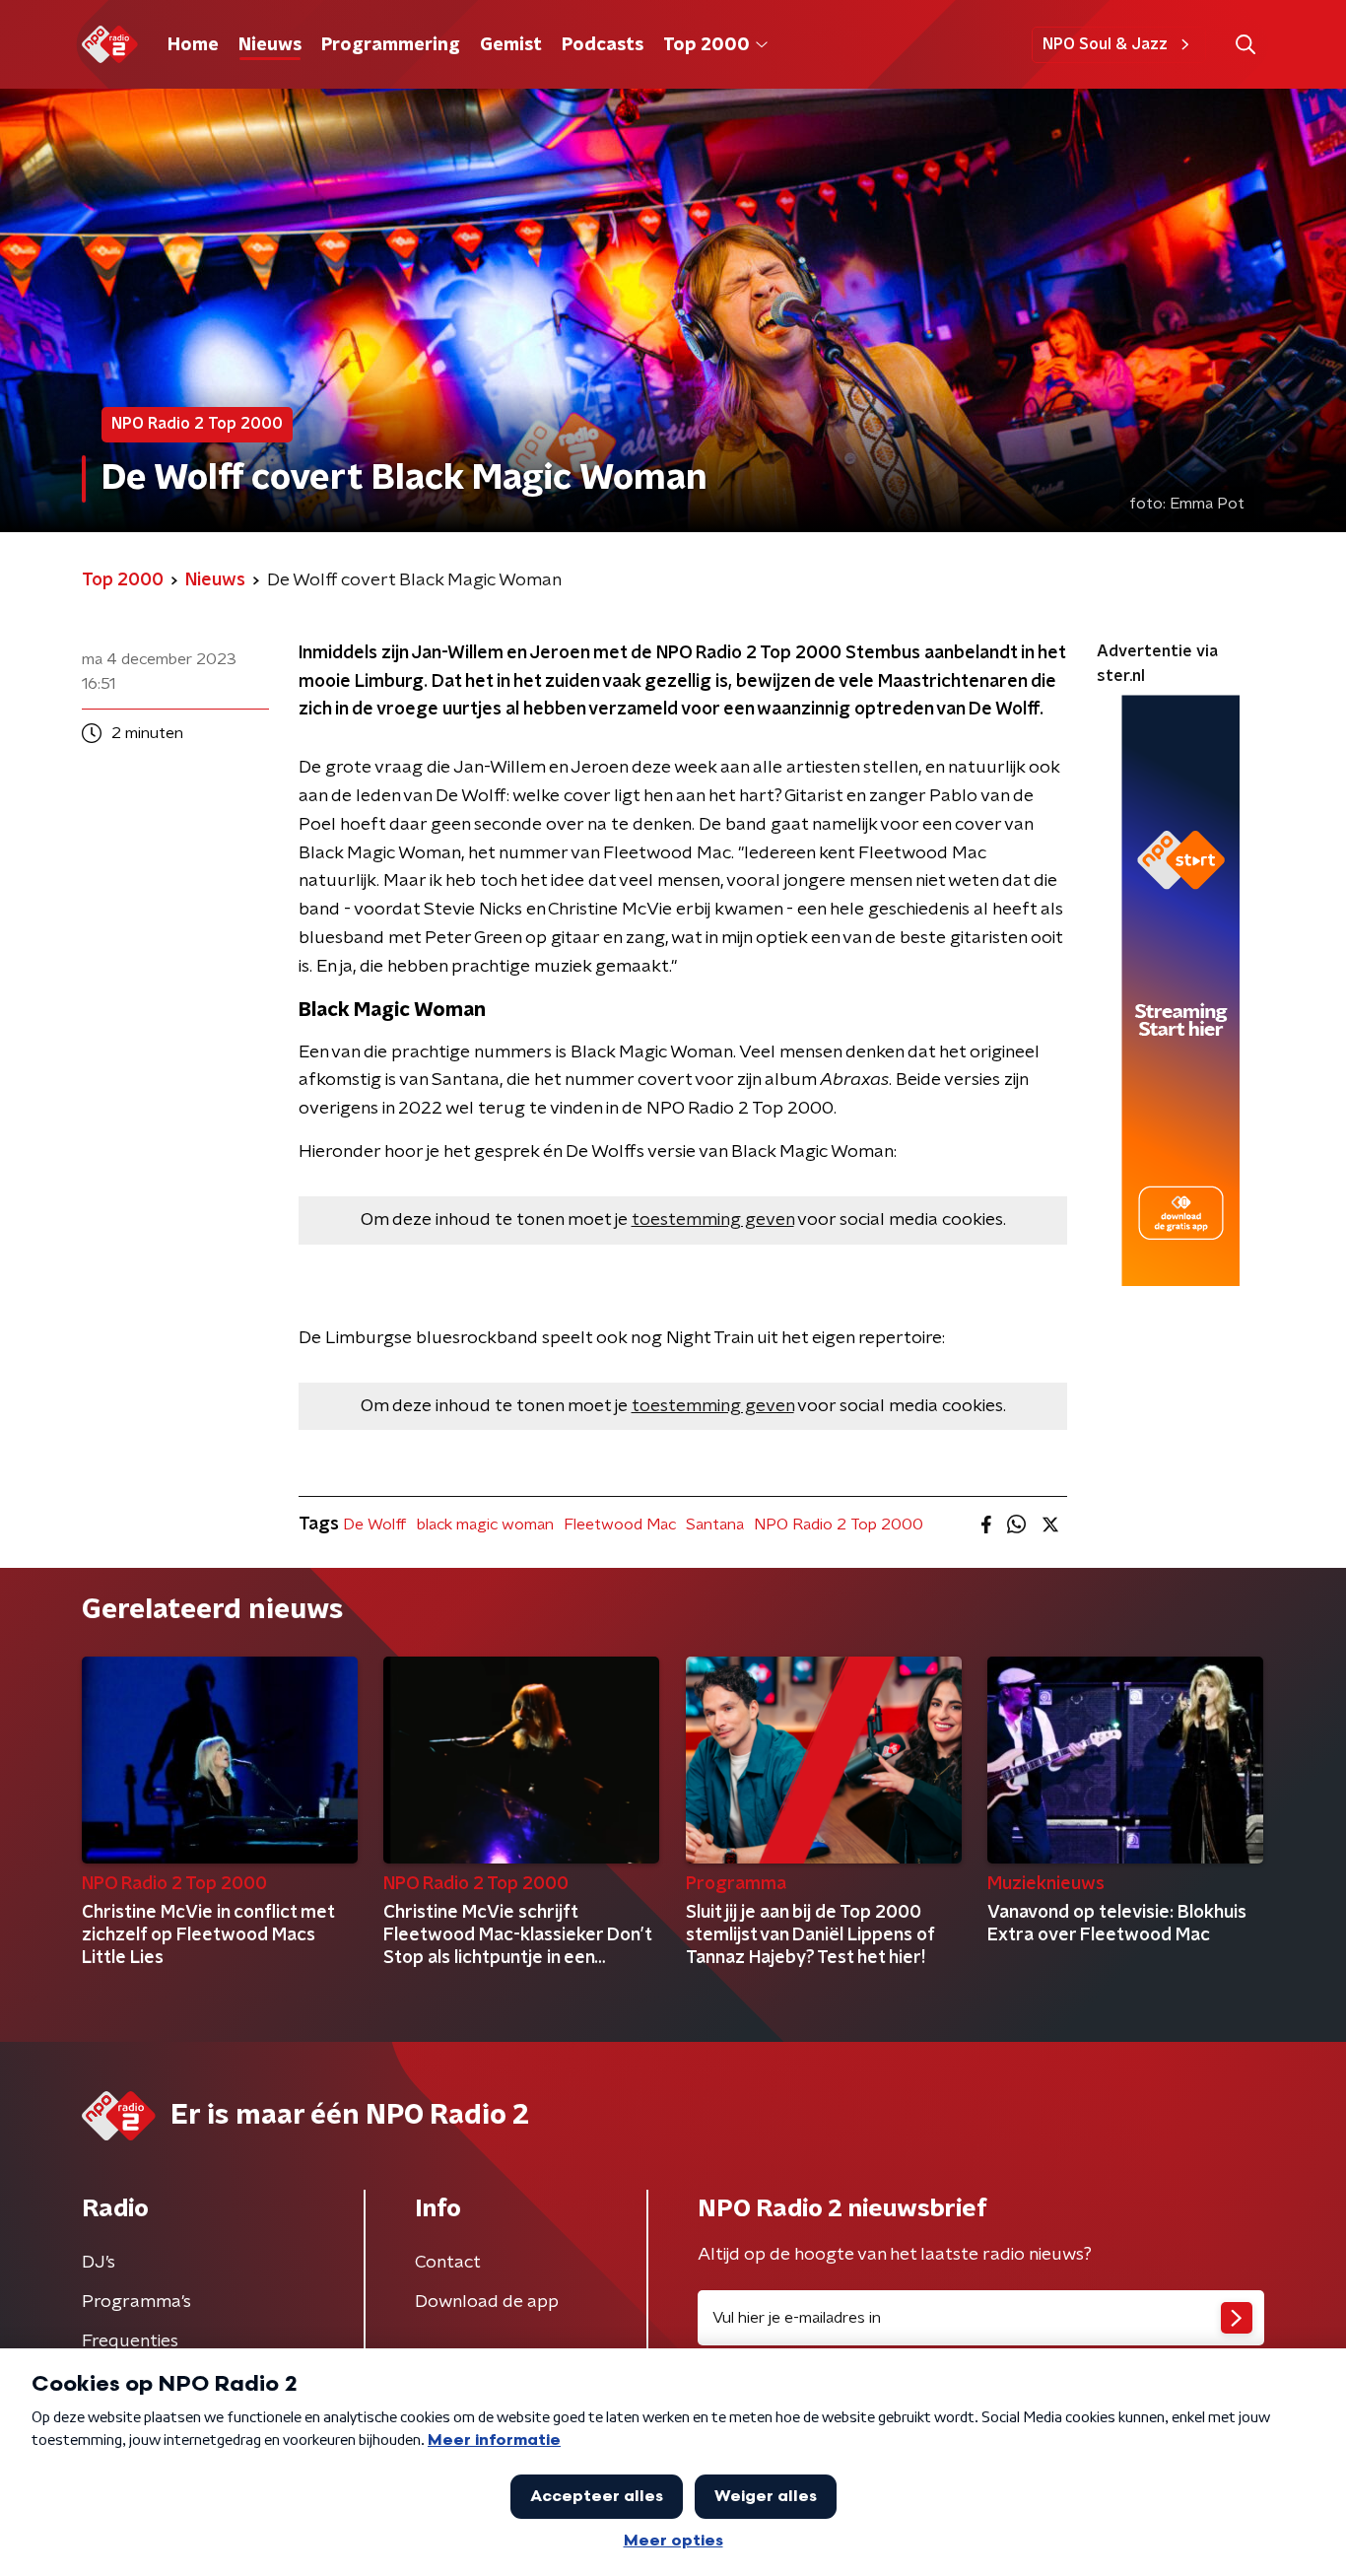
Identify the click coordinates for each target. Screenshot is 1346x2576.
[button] (1245, 45)
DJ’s (99, 2263)
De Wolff (375, 1525)
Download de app (487, 2302)
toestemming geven (713, 1220)
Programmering (391, 45)
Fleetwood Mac (620, 1525)
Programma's (136, 2302)
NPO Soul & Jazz (1105, 44)
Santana (715, 1525)
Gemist (511, 45)
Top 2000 (707, 45)
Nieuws (270, 45)
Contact (448, 2263)
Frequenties (130, 2341)
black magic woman (485, 1525)
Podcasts (603, 45)
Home (193, 45)
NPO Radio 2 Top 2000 (839, 1525)
